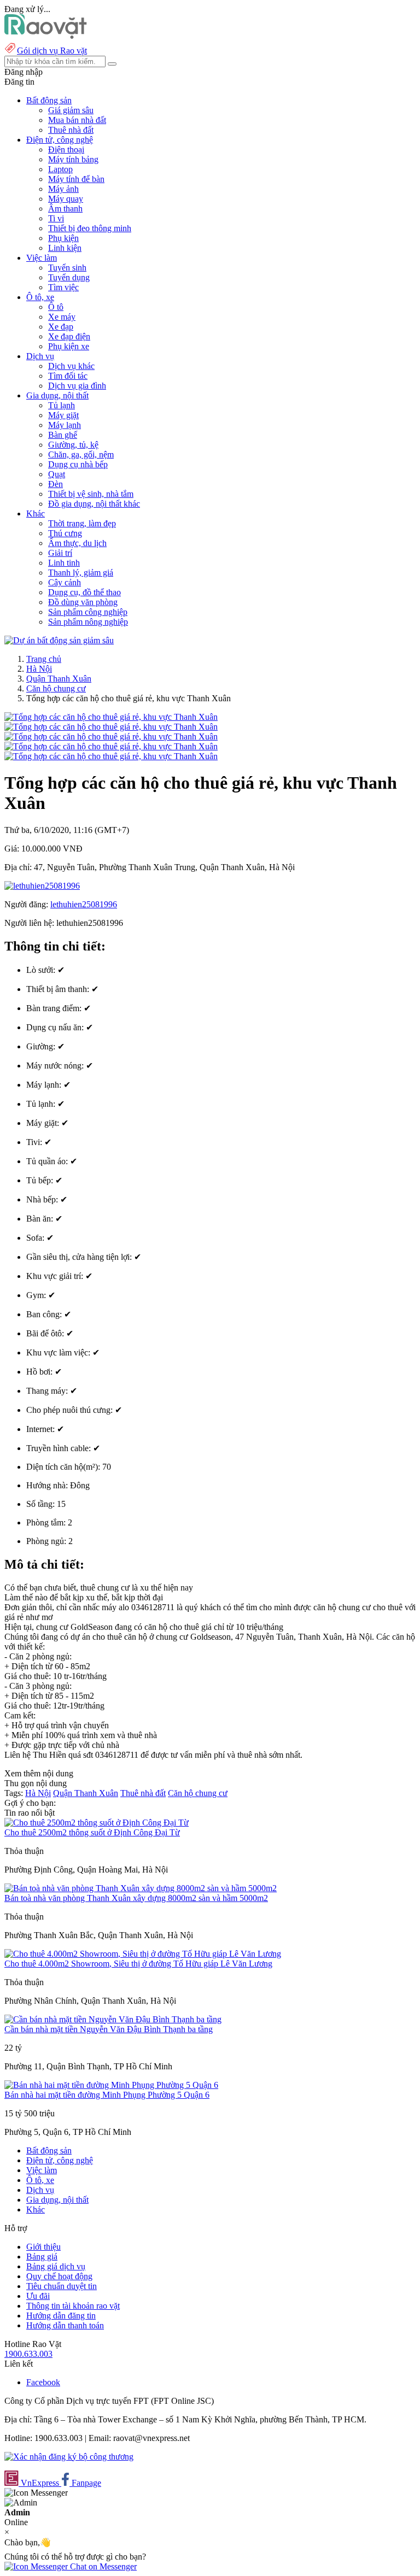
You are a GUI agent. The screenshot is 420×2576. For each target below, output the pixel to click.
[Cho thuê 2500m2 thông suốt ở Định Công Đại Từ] (97, 1823)
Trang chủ (44, 659)
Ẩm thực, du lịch (77, 543)
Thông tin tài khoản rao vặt (73, 2306)
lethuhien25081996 (84, 904)
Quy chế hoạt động (59, 2276)
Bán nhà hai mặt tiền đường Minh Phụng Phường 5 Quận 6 (107, 2095)
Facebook (43, 2382)
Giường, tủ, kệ (73, 445)
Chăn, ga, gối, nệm (81, 454)
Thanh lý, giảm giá (81, 573)
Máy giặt (63, 415)
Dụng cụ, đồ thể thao (84, 592)
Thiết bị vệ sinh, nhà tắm (91, 494)
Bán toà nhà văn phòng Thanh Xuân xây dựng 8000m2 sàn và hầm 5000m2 (136, 1898)
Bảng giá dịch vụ (56, 2266)
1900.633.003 (28, 2354)
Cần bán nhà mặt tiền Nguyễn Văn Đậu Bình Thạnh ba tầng (109, 2029)
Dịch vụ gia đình (77, 386)
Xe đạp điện (69, 336)
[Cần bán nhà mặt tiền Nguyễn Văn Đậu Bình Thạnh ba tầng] (113, 2019)
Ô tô (56, 307)
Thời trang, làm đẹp (82, 523)
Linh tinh (64, 563)
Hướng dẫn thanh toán (65, 2325)
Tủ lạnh (62, 405)
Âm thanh (65, 209)
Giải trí (60, 553)
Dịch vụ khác (71, 366)
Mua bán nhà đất (77, 120)
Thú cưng (65, 533)
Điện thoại (66, 149)
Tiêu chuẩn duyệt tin (62, 2286)
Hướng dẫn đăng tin (61, 2316)
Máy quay (66, 199)
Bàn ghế (63, 435)
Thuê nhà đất (71, 130)
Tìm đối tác (68, 376)
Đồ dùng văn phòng (83, 602)
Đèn (56, 484)
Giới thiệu (43, 2247)
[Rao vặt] (46, 36)
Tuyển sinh (67, 268)
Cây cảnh (65, 582)
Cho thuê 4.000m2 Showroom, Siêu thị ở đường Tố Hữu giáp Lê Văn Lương (138, 1964)
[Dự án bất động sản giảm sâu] (59, 640)
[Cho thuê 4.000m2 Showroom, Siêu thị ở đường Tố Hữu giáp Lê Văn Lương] (143, 1954)
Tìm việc (63, 287)
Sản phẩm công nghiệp (88, 612)
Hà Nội (39, 669)
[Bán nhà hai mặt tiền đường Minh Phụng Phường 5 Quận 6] (111, 2085)
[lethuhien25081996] (42, 886)
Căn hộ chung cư (56, 688)
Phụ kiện (63, 238)
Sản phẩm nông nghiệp (88, 622)
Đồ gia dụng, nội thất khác (94, 504)
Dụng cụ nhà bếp (78, 464)
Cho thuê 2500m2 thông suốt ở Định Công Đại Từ (92, 1832)
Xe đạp (61, 327)
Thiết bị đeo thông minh (90, 228)
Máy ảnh (63, 189)
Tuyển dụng (69, 277)
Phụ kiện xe (69, 346)
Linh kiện (65, 248)
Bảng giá (42, 2257)
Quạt (57, 474)
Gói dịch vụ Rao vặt (52, 51)
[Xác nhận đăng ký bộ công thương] (69, 2457)
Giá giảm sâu (71, 110)
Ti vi (56, 218)
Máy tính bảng (73, 159)
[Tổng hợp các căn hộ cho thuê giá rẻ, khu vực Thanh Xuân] (111, 717)
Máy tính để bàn (76, 179)
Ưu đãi (38, 2296)
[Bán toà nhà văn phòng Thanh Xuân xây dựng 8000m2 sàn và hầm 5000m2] (141, 1888)
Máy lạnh (65, 425)
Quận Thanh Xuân (59, 679)
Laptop (60, 169)
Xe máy (62, 317)
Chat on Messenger (102, 2566)
